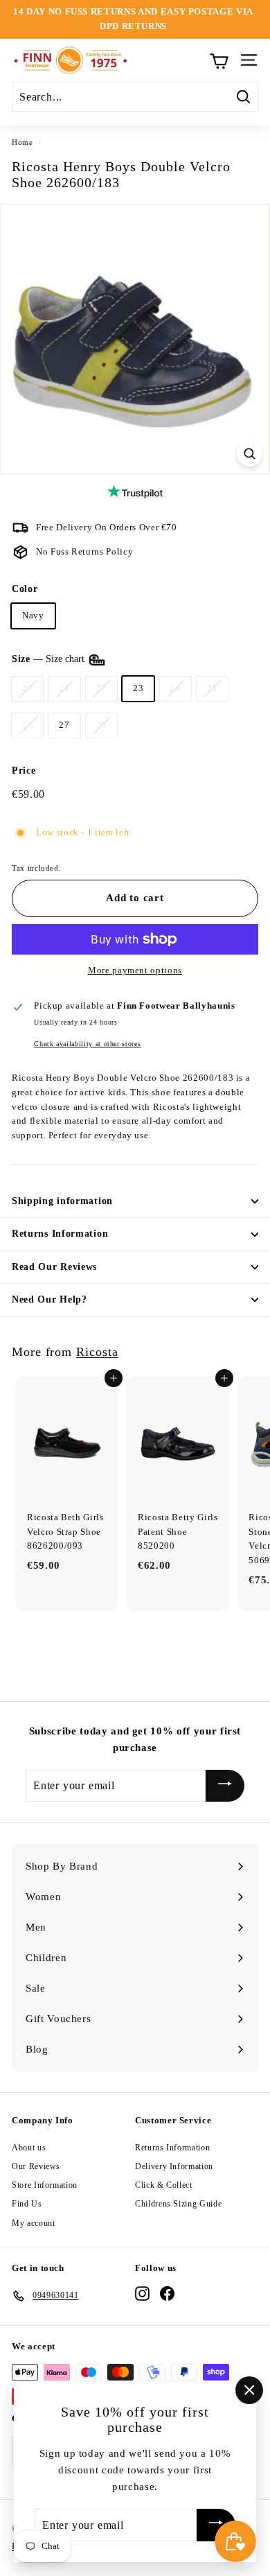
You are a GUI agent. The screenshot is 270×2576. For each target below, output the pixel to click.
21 (64, 688)
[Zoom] (250, 454)
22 (101, 688)
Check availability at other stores (87, 1044)
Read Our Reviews (54, 1267)
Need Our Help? (49, 1299)
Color (25, 589)
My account (34, 2223)
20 (27, 688)
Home (22, 142)
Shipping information (62, 1201)
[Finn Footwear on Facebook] (167, 2294)
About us (29, 2148)
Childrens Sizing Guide (178, 2204)
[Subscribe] (225, 1786)
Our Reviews (36, 2166)
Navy (33, 615)
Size (49, 659)
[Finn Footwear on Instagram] (142, 2294)
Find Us (27, 2204)
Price (24, 771)
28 (101, 725)
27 (64, 725)
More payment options (135, 970)
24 (175, 688)
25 (212, 688)
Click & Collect (164, 2185)
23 (138, 688)
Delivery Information (174, 2166)
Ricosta (97, 1352)
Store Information (45, 2185)
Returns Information (60, 1234)
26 (27, 725)
